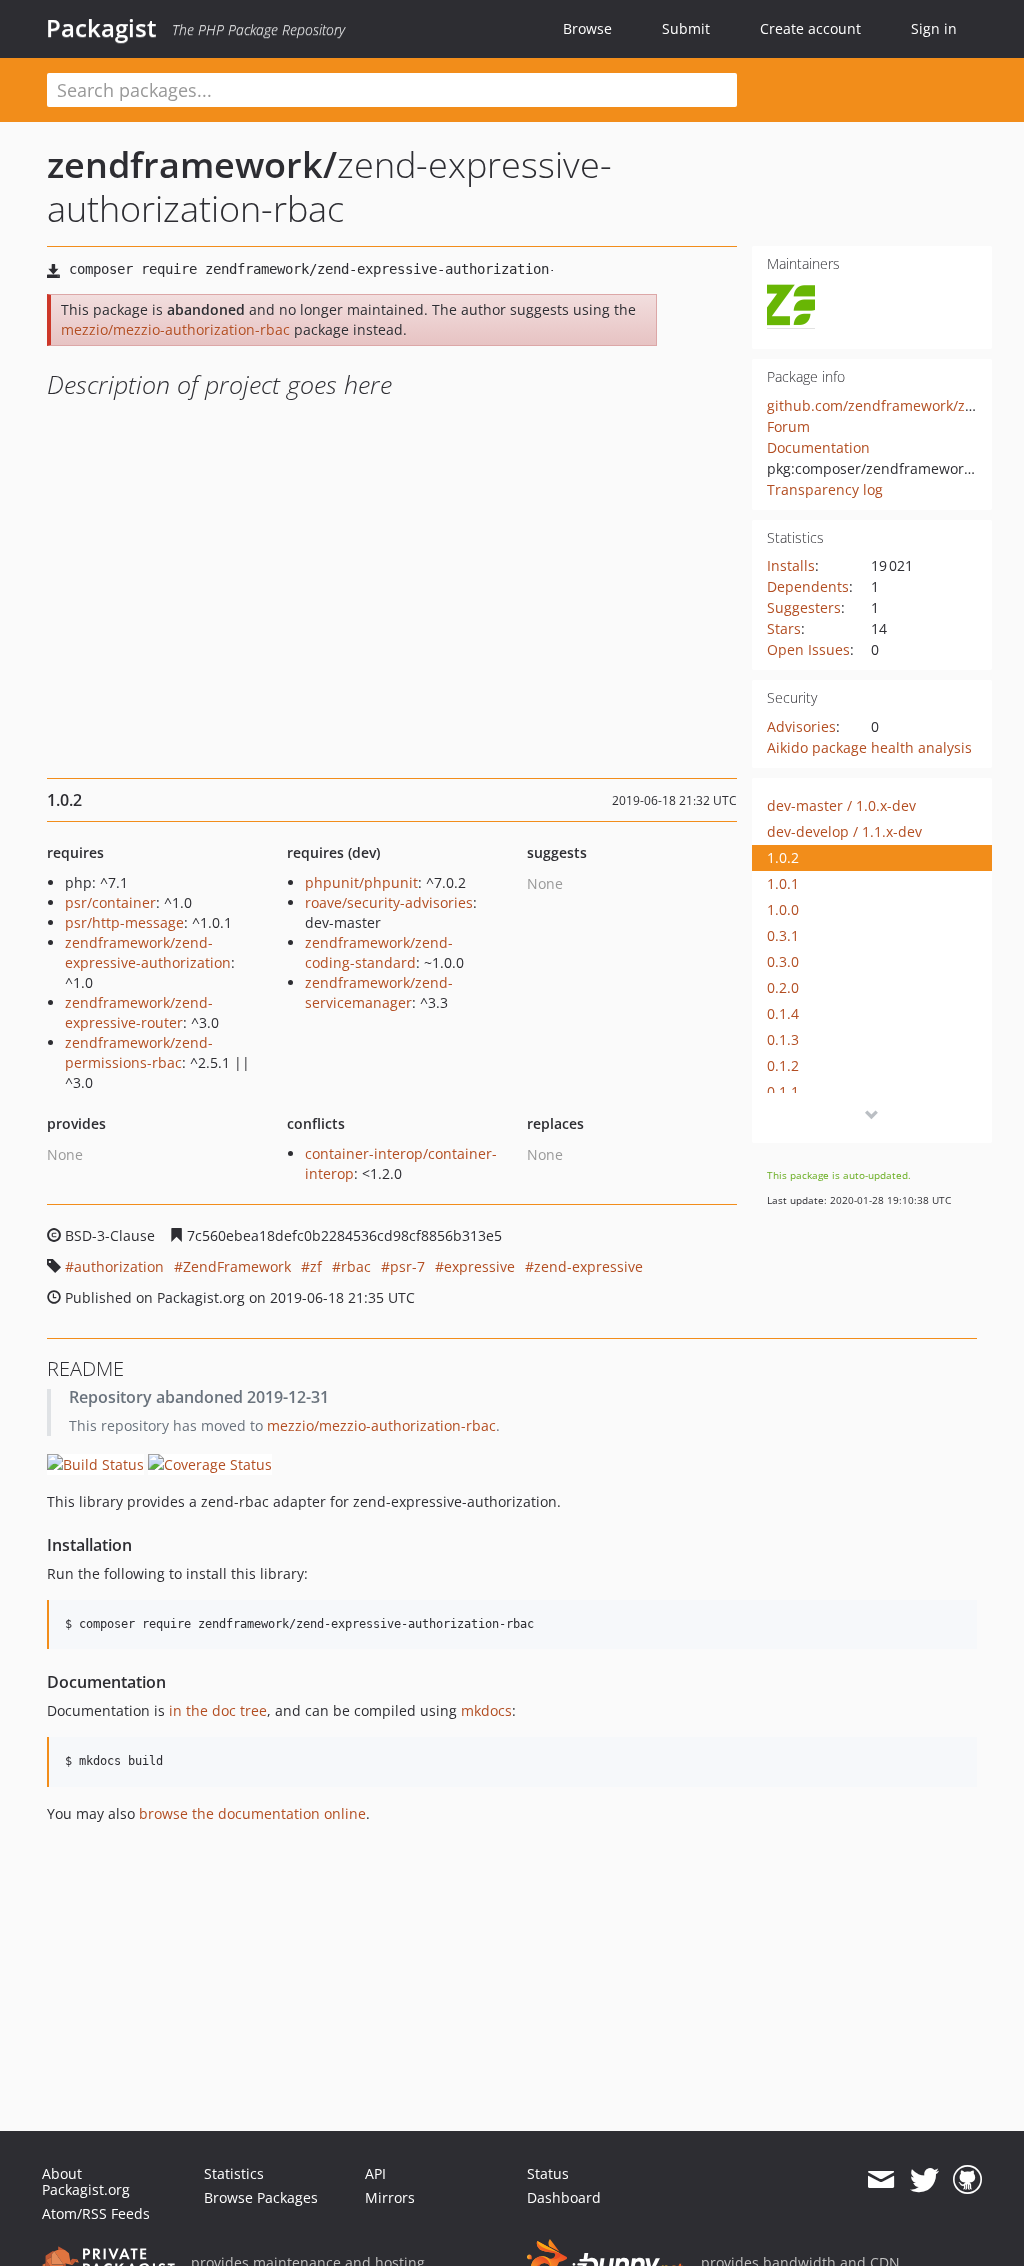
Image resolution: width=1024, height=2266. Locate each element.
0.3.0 (783, 961)
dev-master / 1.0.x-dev (841, 805)
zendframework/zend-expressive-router (139, 1012)
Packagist (101, 28)
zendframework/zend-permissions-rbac (139, 1052)
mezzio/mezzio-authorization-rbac (175, 329)
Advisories (801, 726)
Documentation (818, 447)
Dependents (808, 586)
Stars (784, 628)
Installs (791, 565)
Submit (686, 28)
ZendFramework (237, 1266)
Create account (810, 28)
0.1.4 (783, 1013)
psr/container (110, 902)
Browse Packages (261, 2197)
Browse (587, 28)
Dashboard (564, 2197)
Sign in (934, 28)
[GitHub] (967, 2180)
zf (316, 1266)
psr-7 (407, 1266)
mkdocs (486, 1710)
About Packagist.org (86, 2181)
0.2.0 (783, 987)
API (375, 2173)
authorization (119, 1266)
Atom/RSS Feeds (96, 2213)
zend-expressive (588, 1266)
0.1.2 (783, 1065)
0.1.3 (783, 1039)
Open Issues (808, 649)
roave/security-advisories (389, 902)
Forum (788, 426)
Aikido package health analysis (869, 747)
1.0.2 (783, 857)
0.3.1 (783, 935)
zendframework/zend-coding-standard (379, 952)
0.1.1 (783, 1091)
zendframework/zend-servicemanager (379, 992)
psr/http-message (124, 922)
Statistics (234, 2173)
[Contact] (880, 2180)
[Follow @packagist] (924, 2180)
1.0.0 (783, 909)
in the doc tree (218, 1710)
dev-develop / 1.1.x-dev (844, 831)
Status (548, 2173)
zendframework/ (192, 164)
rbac (356, 1266)
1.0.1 (783, 883)
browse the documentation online (252, 1813)
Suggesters (804, 607)
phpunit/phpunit (361, 882)
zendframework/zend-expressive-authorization (148, 952)
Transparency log (825, 489)
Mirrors (390, 2197)
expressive (479, 1266)
